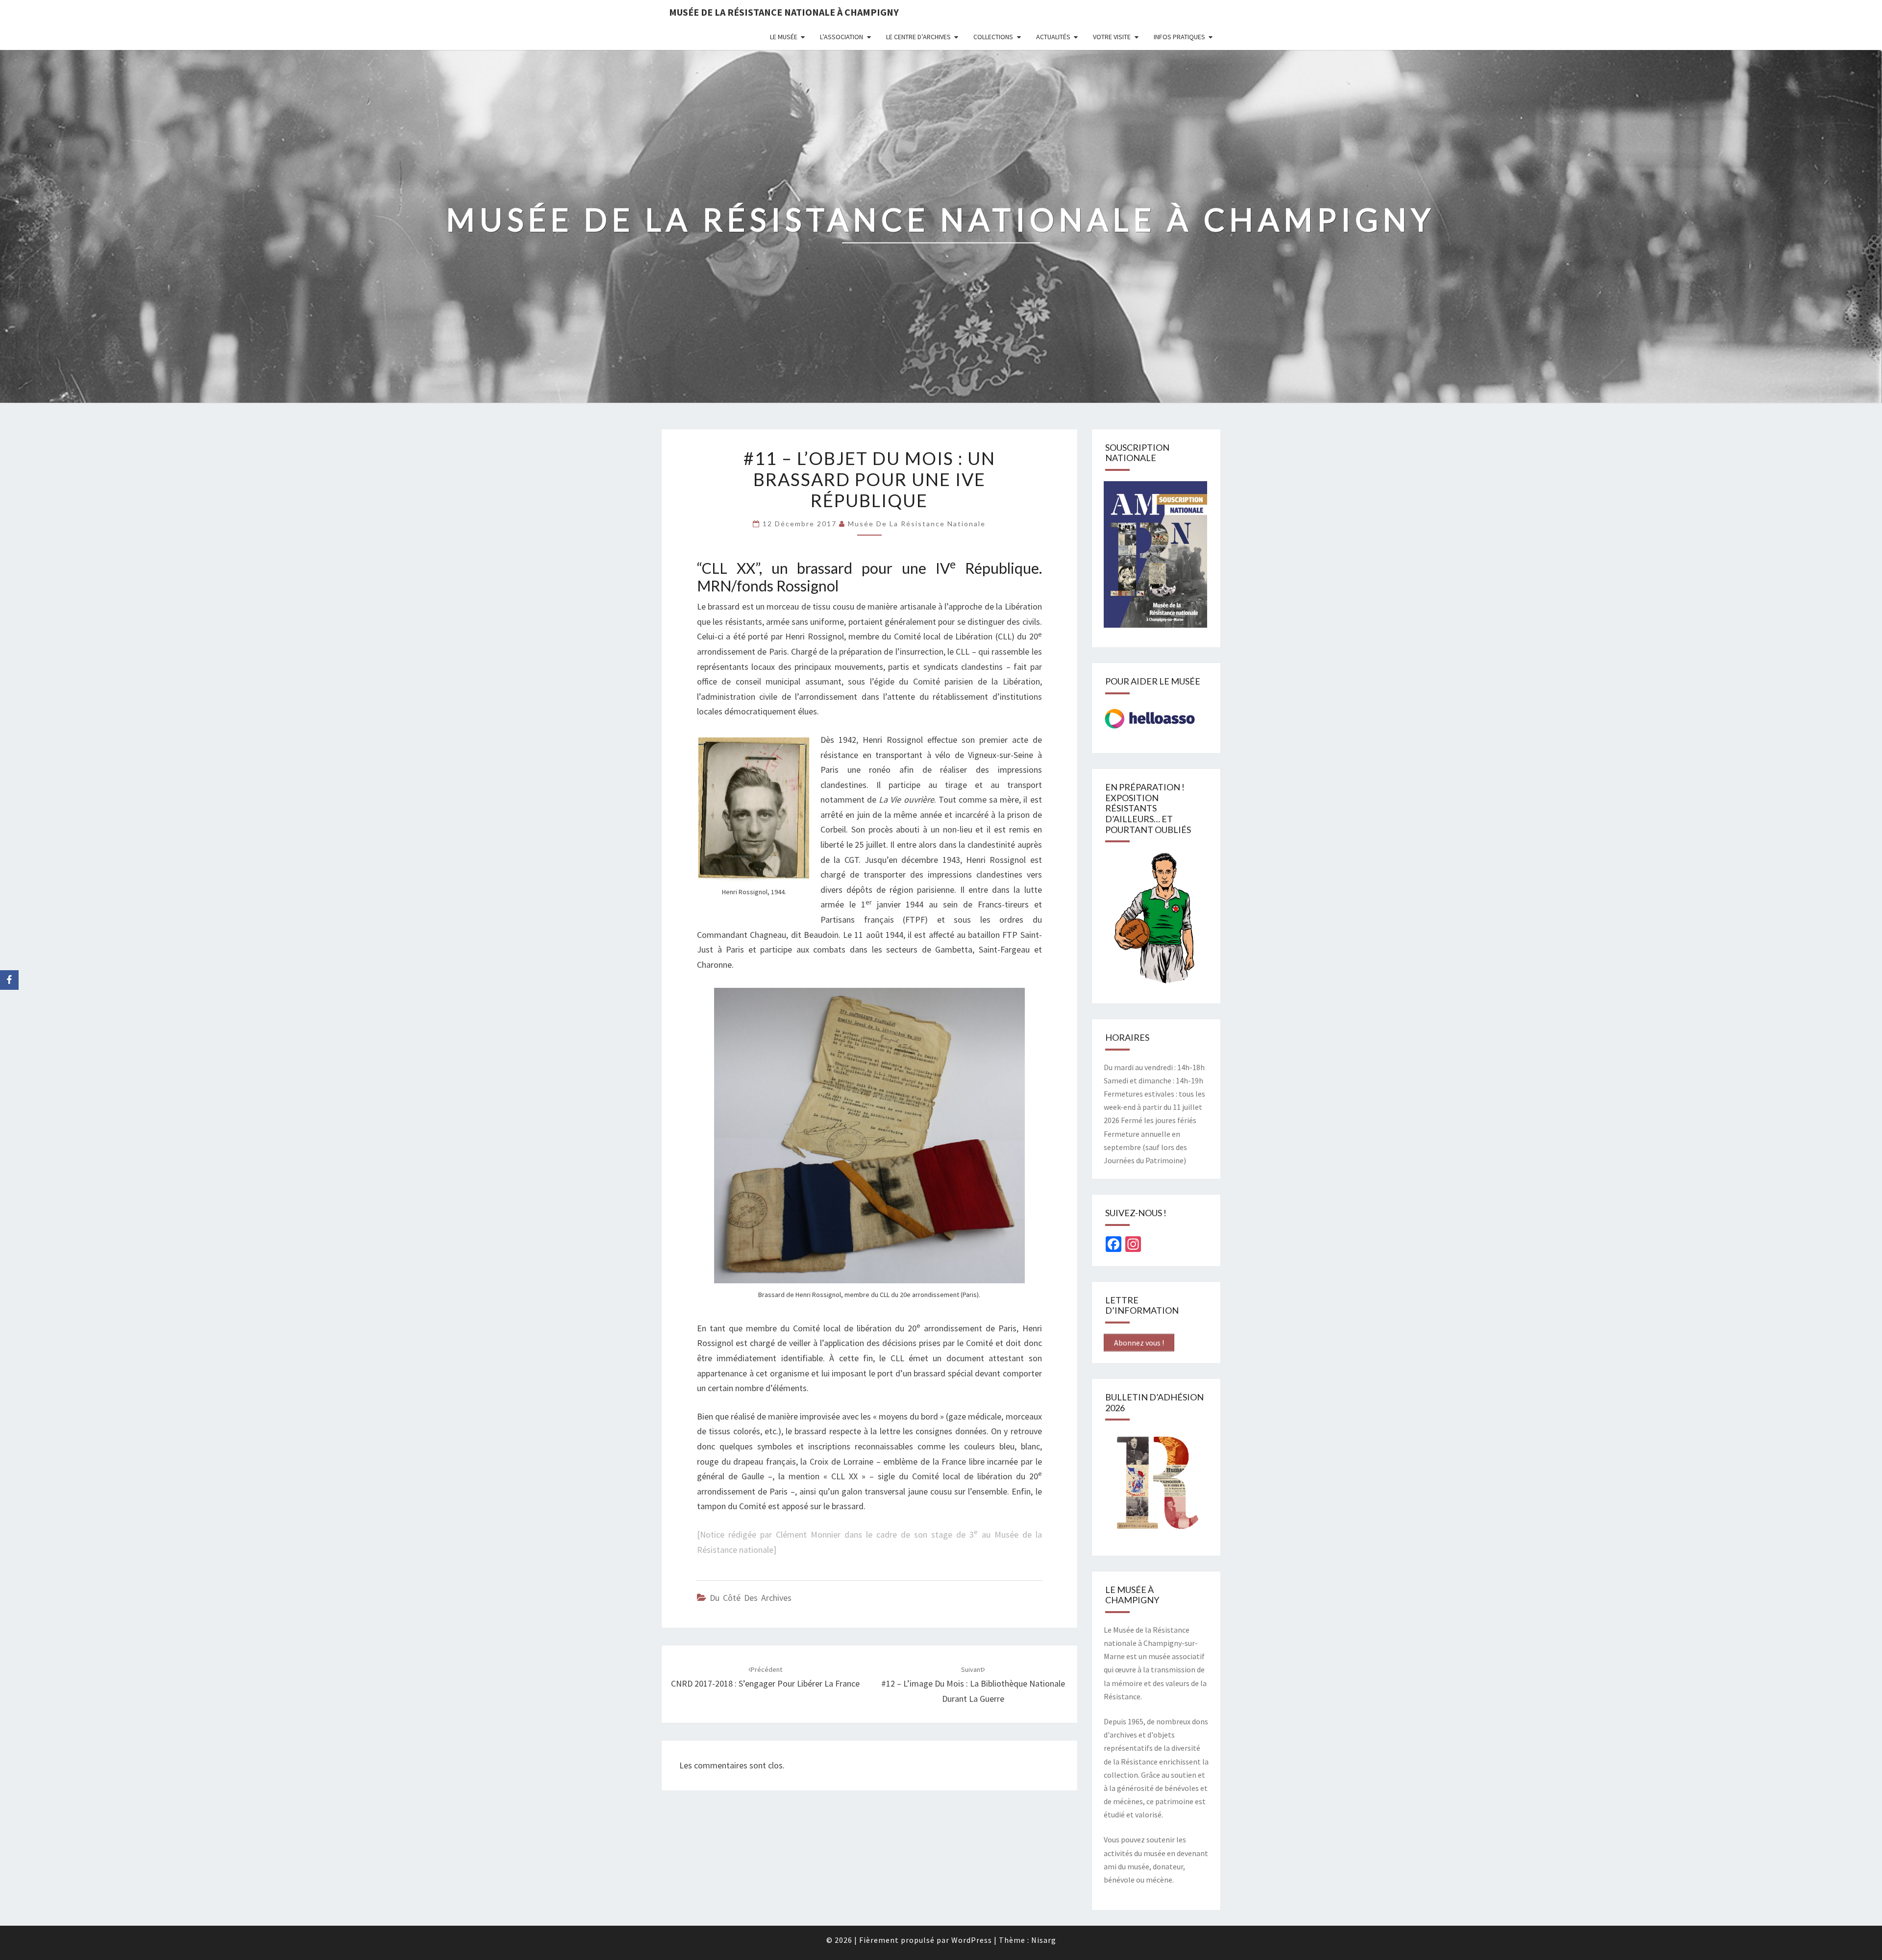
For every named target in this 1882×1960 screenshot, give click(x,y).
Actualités (1053, 37)
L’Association (842, 37)
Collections (993, 37)
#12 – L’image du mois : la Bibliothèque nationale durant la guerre (973, 1685)
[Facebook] (9, 980)
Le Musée (784, 37)
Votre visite (1112, 37)
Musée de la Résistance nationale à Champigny (784, 12)
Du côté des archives (751, 1598)
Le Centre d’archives (918, 37)
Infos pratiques (1179, 37)
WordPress (972, 1940)
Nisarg (1044, 1940)
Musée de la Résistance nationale (917, 524)
